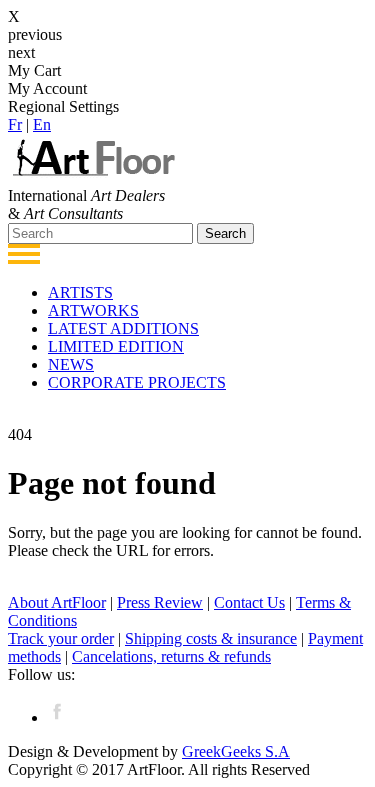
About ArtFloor (57, 602)
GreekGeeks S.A (236, 751)
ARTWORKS (93, 310)
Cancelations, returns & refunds (171, 656)
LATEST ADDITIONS (123, 328)
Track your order (61, 638)
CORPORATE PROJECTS (137, 382)
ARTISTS (80, 292)
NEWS (71, 364)
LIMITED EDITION (116, 346)
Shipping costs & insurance (211, 638)
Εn (42, 124)
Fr (15, 124)
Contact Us (249, 602)
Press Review (160, 602)
